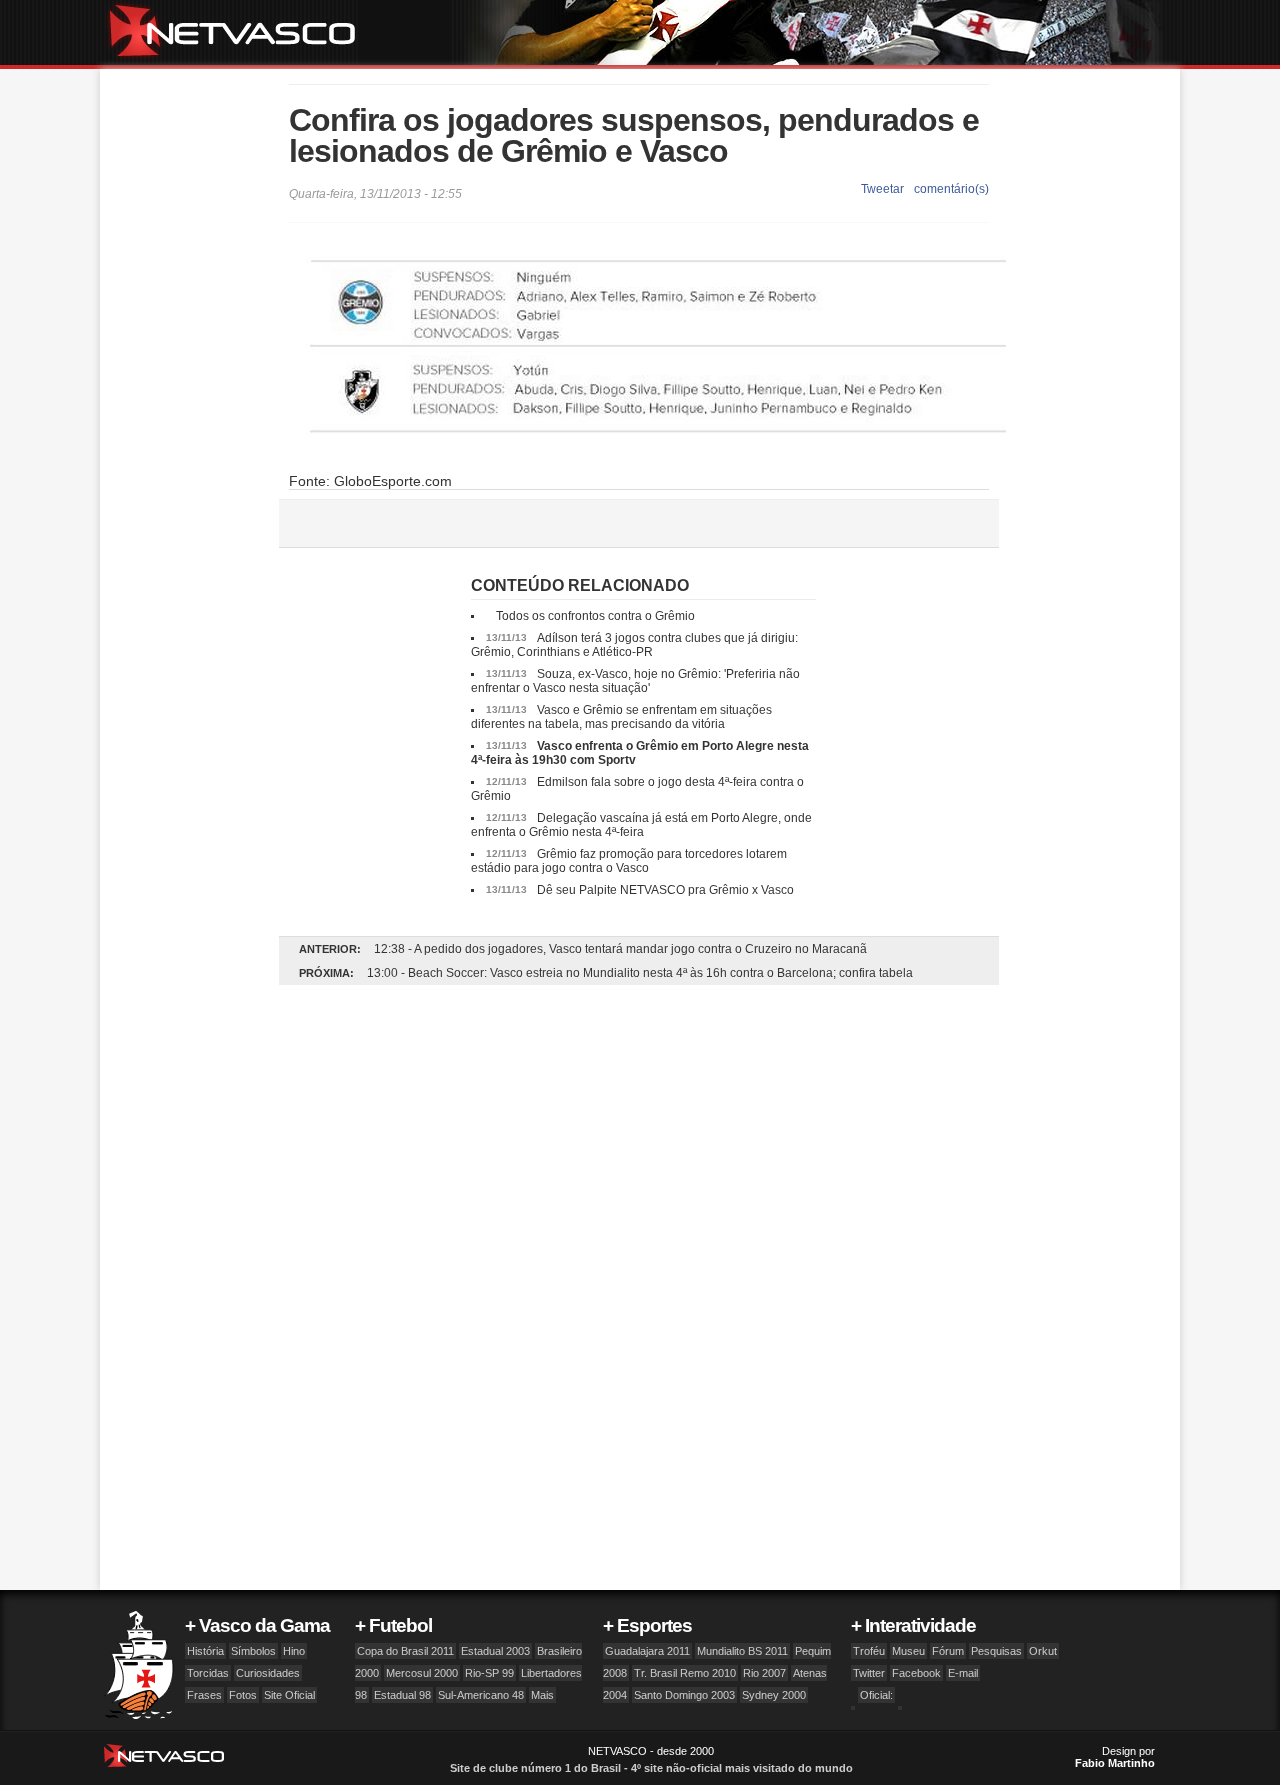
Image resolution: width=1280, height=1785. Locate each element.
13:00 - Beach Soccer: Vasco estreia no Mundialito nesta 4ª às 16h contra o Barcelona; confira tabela (640, 973)
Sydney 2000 (774, 1695)
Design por (1115, 1757)
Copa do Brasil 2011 (405, 1651)
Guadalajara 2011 (647, 1651)
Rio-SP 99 (489, 1673)
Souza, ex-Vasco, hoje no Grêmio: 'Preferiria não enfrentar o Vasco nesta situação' (635, 681)
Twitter (869, 1673)
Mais (542, 1695)
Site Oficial (289, 1695)
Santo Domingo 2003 (684, 1695)
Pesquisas (996, 1651)
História (205, 1651)
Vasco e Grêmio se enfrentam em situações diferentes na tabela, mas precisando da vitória (621, 717)
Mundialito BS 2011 (742, 1651)
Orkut (1043, 1651)
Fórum (948, 1651)
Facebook (916, 1673)
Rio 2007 (764, 1673)
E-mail (963, 1673)
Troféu (869, 1651)
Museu (908, 1651)
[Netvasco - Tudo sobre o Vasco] (240, 32)
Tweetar (882, 189)
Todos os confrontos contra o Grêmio (595, 616)
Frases (204, 1695)
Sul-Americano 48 (481, 1695)
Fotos (243, 1695)
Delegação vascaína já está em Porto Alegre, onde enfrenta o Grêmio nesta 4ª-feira (641, 825)
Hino (294, 1651)
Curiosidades (268, 1673)
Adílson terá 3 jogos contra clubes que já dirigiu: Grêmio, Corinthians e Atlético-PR (634, 645)
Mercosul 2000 (422, 1673)
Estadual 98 (402, 1695)
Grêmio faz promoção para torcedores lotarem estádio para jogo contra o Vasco (629, 861)
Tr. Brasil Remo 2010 (685, 1673)
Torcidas (208, 1673)
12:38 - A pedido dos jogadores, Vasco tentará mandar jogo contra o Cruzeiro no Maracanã (620, 949)
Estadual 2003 (495, 1651)
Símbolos (253, 1651)
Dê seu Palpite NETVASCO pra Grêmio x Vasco (665, 890)
